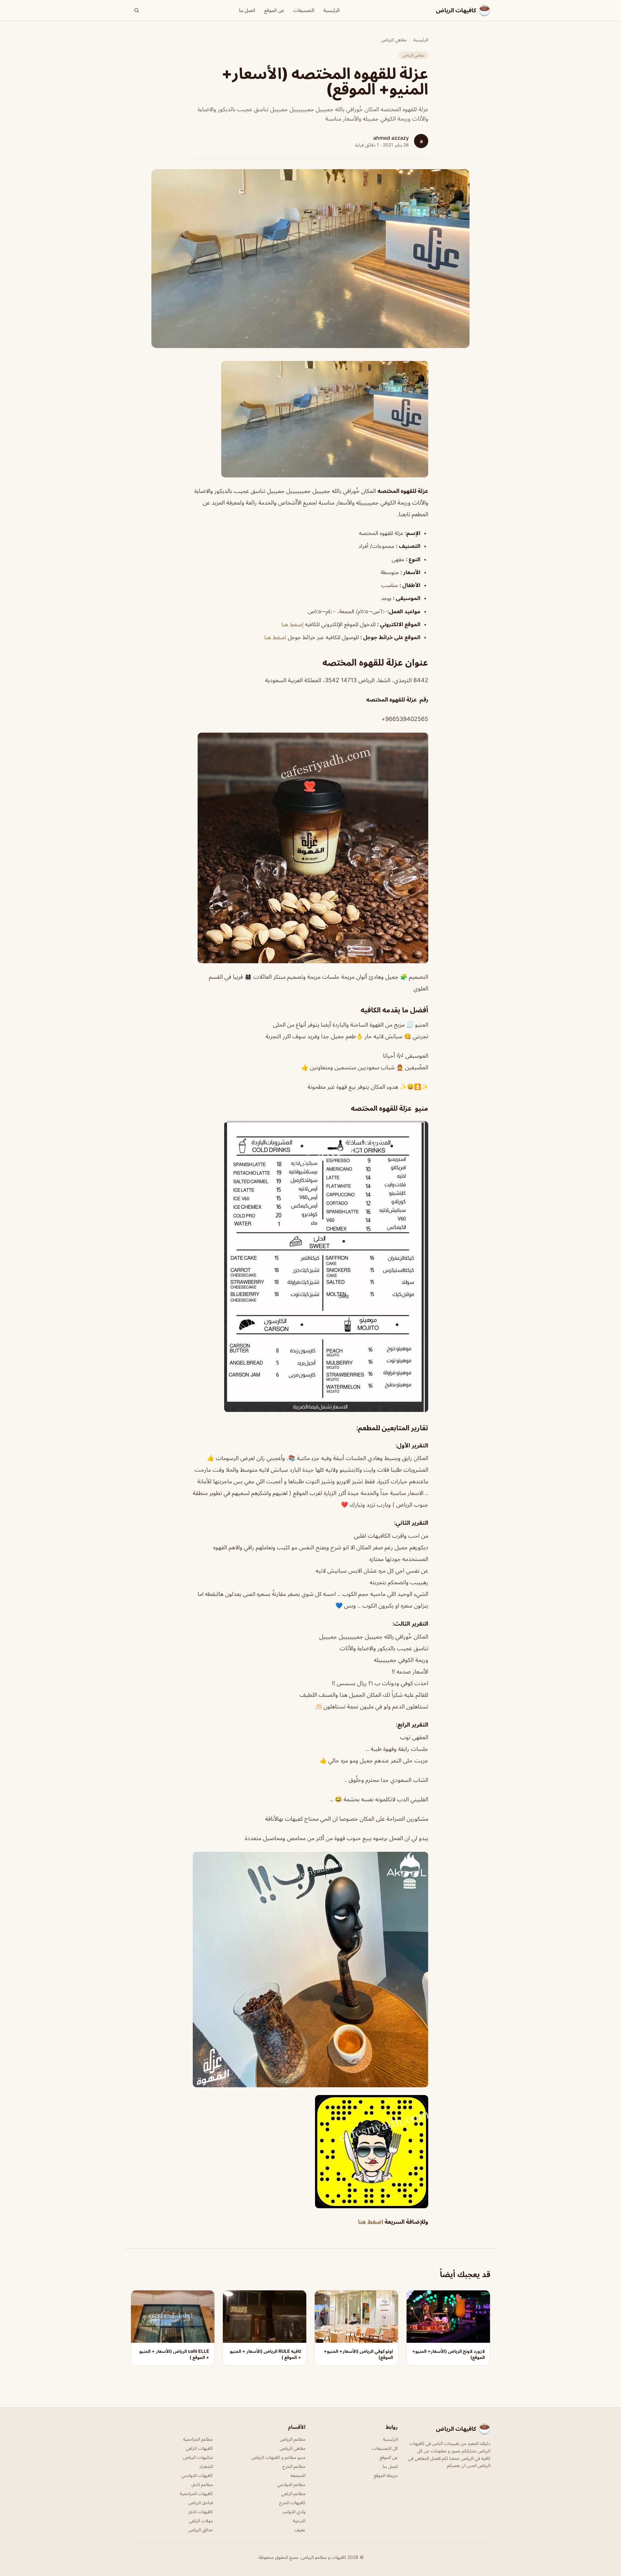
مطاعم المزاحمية (198, 2439)
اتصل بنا (247, 10)
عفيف (300, 2530)
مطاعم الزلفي (293, 2493)
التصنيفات (304, 10)
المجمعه (298, 2475)
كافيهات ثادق (201, 2511)
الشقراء (206, 2466)
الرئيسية (332, 10)
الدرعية (299, 2521)
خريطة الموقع (386, 2475)
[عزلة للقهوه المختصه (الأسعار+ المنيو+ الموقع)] (310, 419)
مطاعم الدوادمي (291, 2484)
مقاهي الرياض (394, 40)
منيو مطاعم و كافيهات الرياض (278, 2457)
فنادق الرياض (201, 2502)
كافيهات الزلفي (199, 2448)
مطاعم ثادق (202, 2484)
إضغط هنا (292, 624)
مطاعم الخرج (294, 2466)
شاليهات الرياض (198, 2457)
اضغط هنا (275, 637)
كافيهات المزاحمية (196, 2493)
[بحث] (136, 10)
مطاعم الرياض (293, 2439)
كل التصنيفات (385, 2448)
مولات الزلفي (201, 2521)
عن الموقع (274, 10)
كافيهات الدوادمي (197, 2475)
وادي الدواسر (294, 2511)
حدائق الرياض (201, 2530)
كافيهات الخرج (292, 2502)
